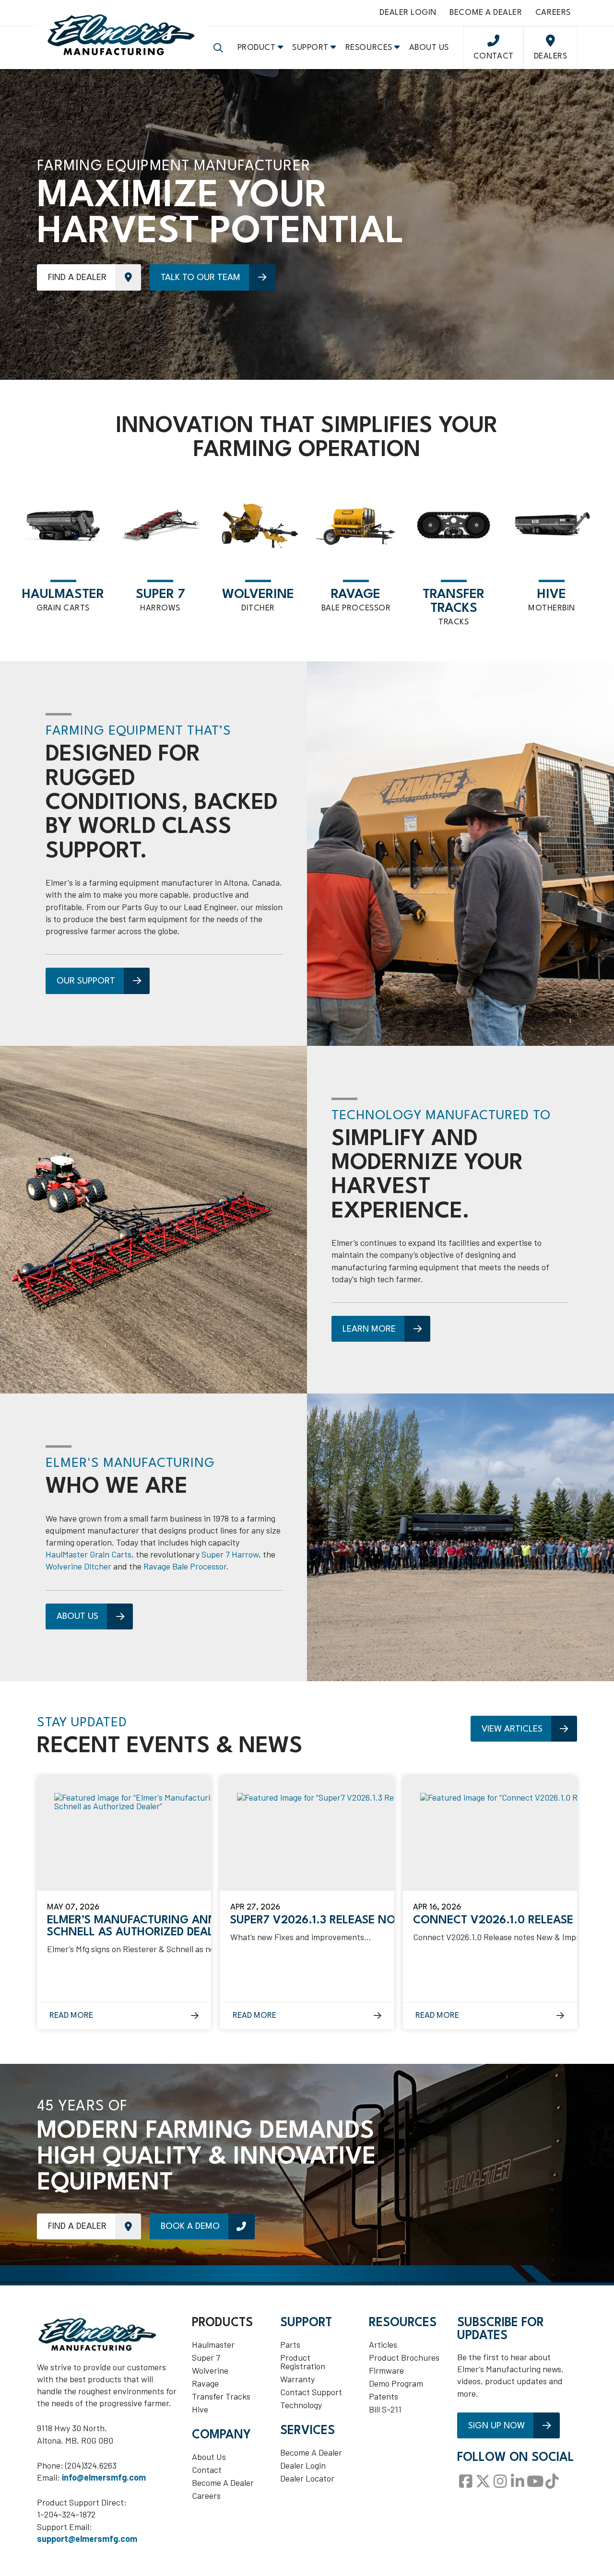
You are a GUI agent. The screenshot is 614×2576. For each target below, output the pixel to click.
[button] (218, 48)
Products (222, 2323)
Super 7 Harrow (230, 1554)
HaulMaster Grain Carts (89, 1554)
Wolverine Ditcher (78, 1566)
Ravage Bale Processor (185, 1566)
